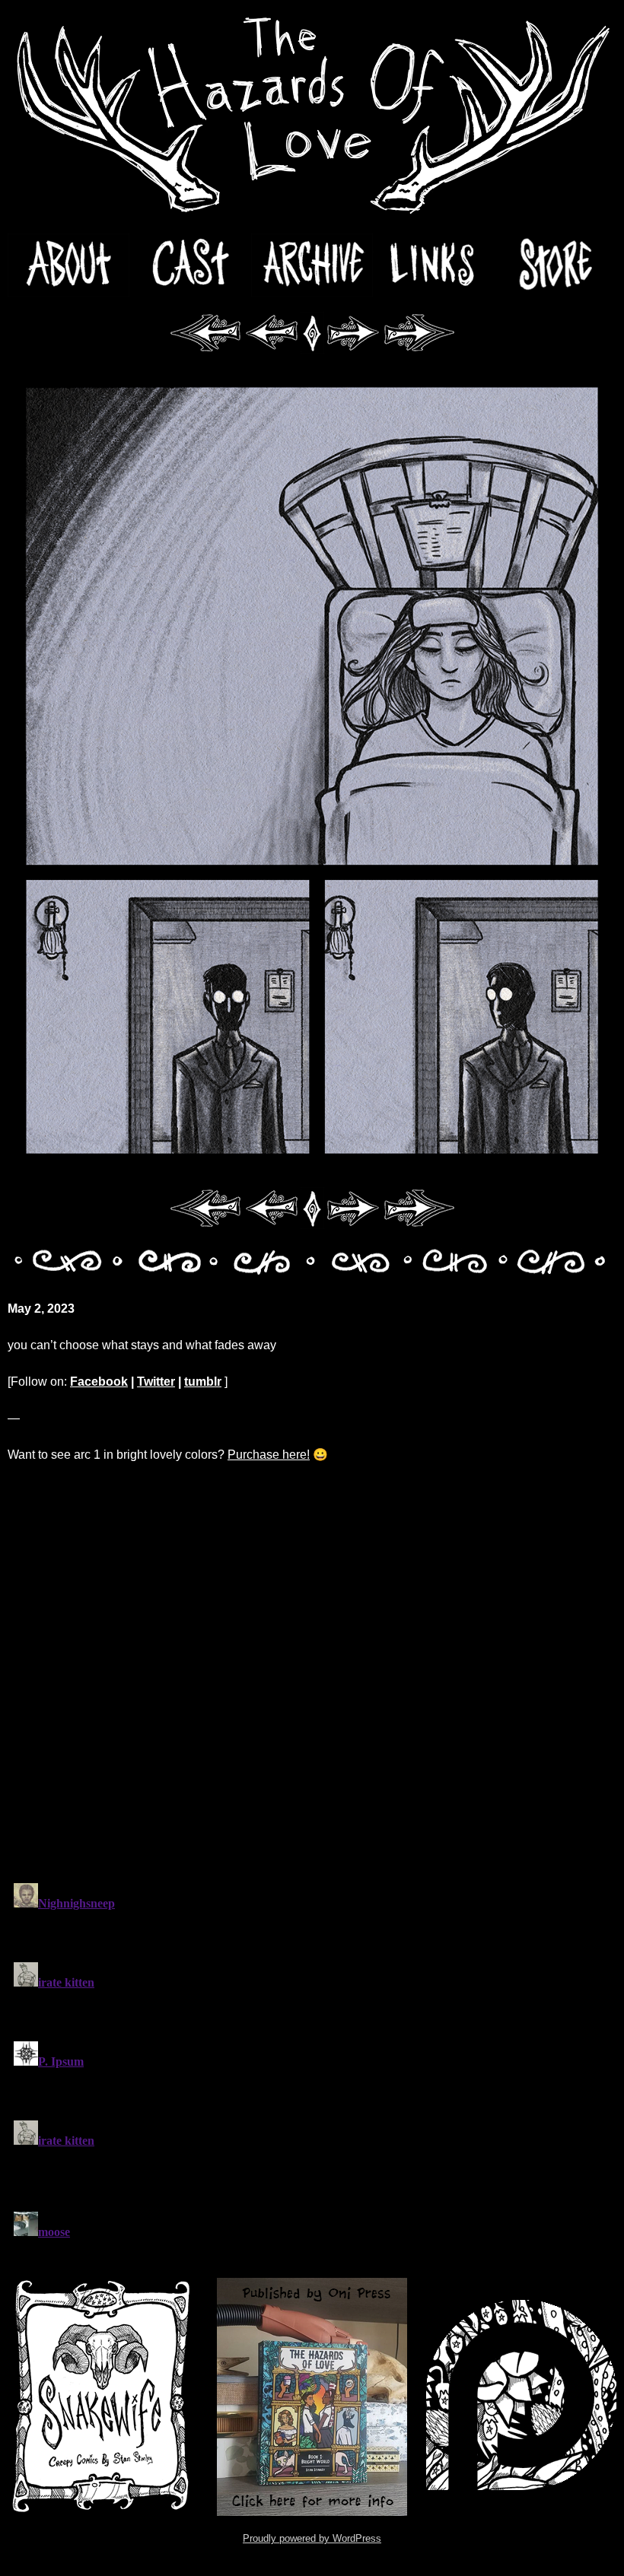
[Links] (434, 265)
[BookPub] (312, 2397)
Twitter (156, 1382)
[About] (68, 265)
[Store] (556, 265)
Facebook (99, 1382)
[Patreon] (521, 2397)
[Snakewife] (103, 2397)
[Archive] (312, 265)
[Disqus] (312, 1672)
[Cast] (190, 265)
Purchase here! (269, 1455)
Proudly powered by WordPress (312, 2538)
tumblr (203, 1382)
